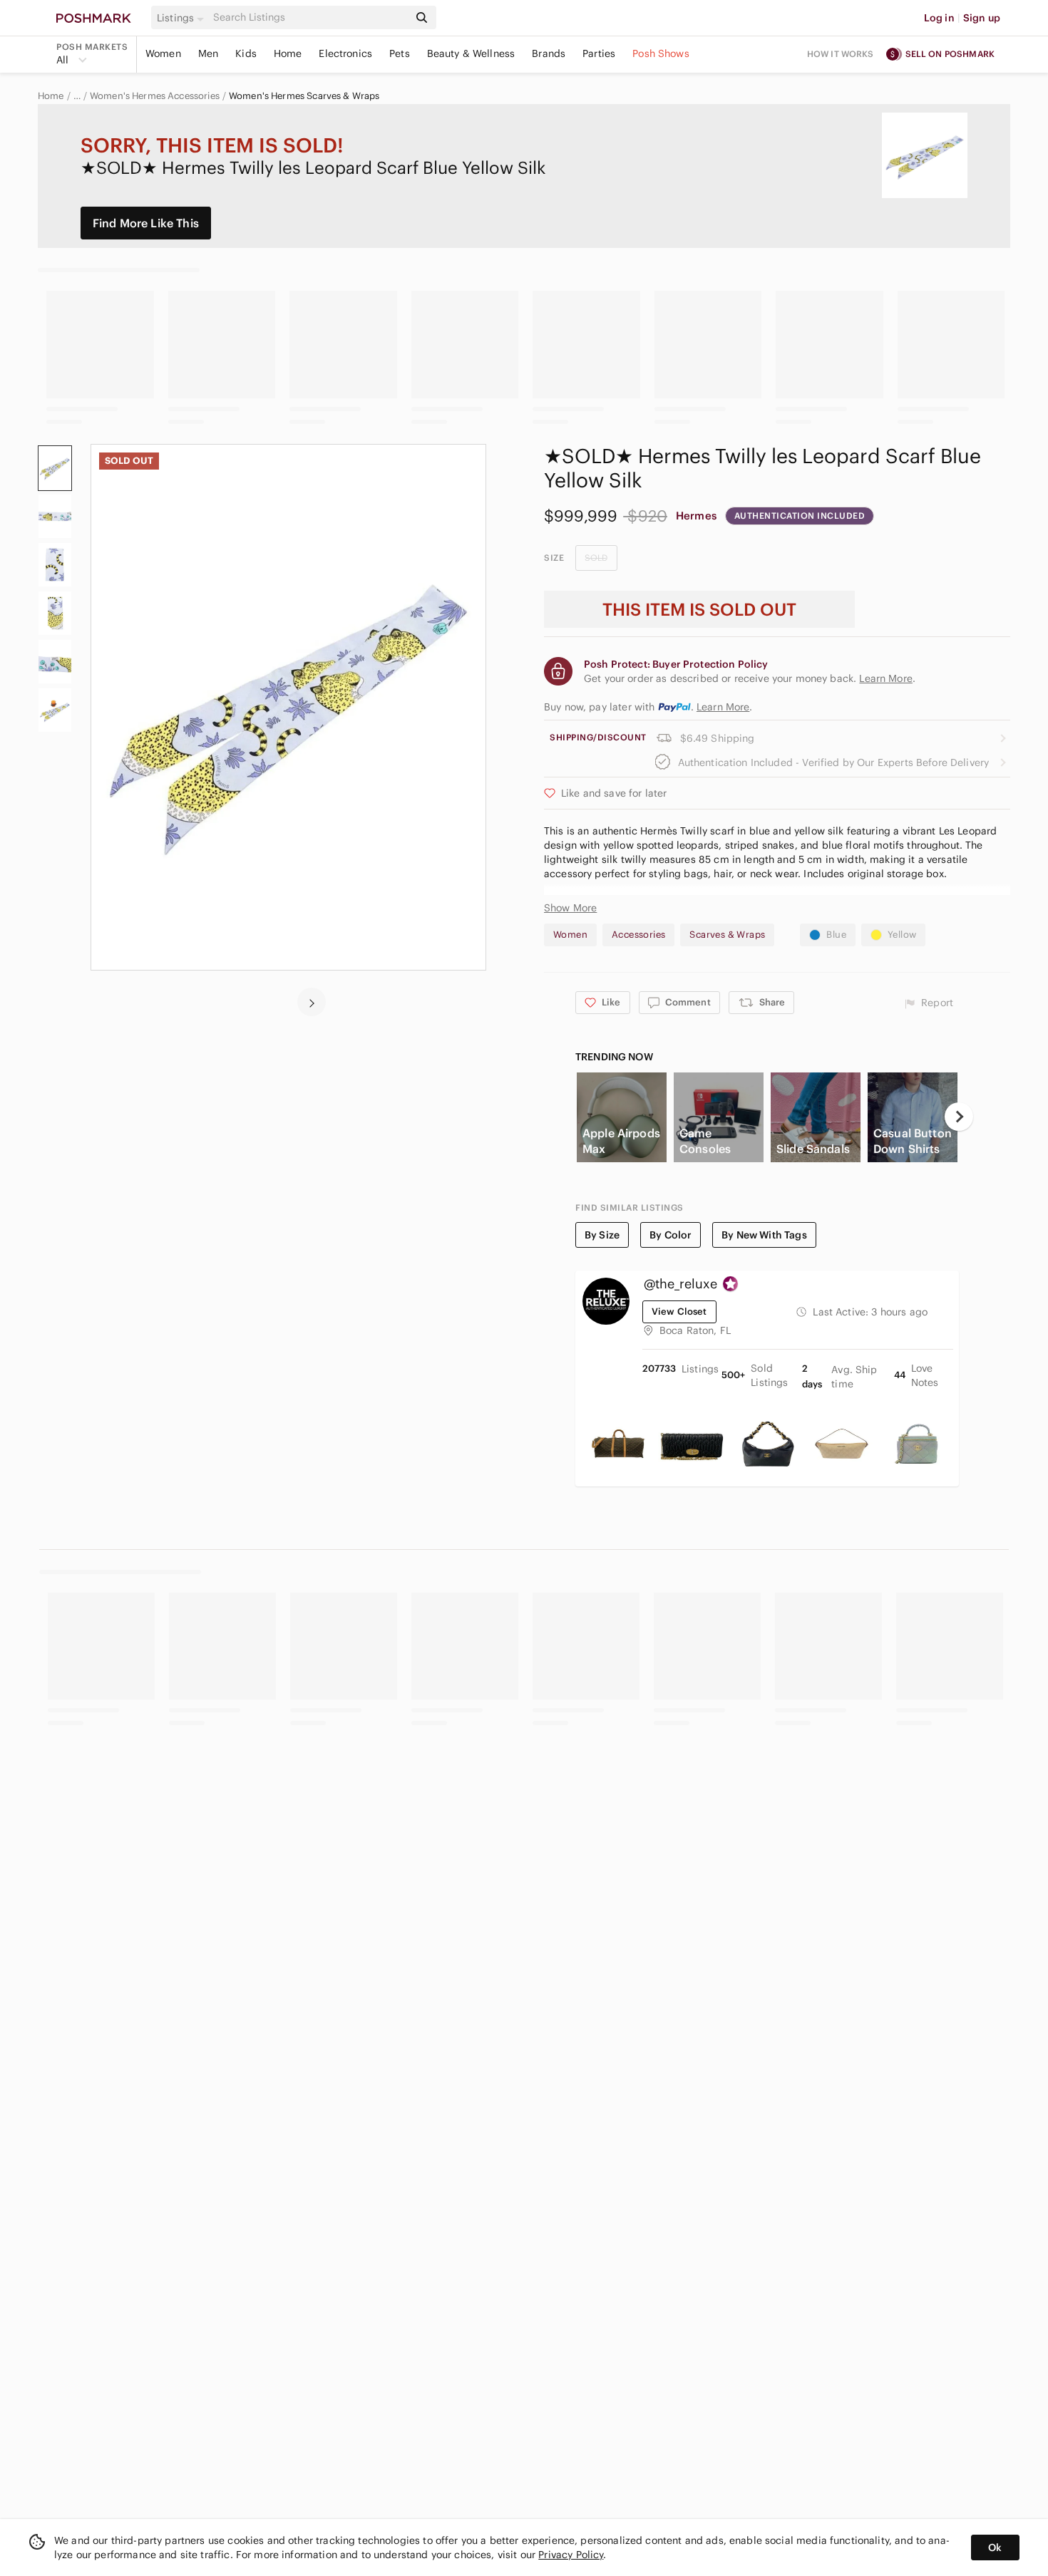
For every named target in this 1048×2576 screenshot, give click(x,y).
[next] (312, 1002)
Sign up (982, 18)
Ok (995, 2547)
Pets (400, 53)
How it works (841, 54)
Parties (599, 53)
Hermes (696, 516)
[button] (183, 18)
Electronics (345, 53)
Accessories (638, 935)
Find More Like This (146, 223)
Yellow (902, 935)
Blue (836, 935)
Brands (549, 53)
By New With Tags (764, 1235)
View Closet (679, 1312)
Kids (246, 53)
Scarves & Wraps (727, 935)
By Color (671, 1235)
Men (208, 53)
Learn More (723, 707)
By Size (602, 1235)
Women (163, 53)
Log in (939, 18)
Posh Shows (661, 53)
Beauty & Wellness (471, 53)
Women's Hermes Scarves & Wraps (304, 96)
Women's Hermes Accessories (155, 96)
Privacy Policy (571, 2555)
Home (288, 53)
